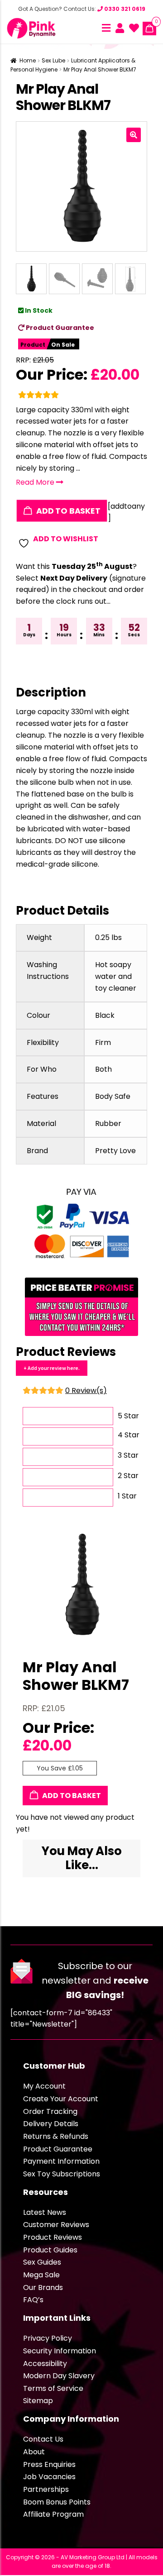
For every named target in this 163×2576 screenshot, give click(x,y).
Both (103, 1069)
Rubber (108, 1123)
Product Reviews (53, 2237)
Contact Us (43, 2439)
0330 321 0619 (124, 9)
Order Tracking (50, 2111)
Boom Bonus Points (57, 2502)
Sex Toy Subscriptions (62, 2174)
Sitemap (38, 2401)
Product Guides (50, 2250)
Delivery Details (51, 2124)
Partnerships (46, 2489)
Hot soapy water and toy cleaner (116, 976)
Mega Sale (41, 2275)
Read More (36, 482)
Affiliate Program (53, 2514)
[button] (134, 135)
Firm (103, 1042)
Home (28, 60)
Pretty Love (115, 1151)
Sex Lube (53, 60)
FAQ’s (33, 2300)
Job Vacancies (49, 2477)
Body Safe (113, 1096)
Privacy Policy (48, 2338)
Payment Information (61, 2161)
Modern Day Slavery (59, 2376)
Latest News (45, 2212)
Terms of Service (53, 2388)
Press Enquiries (49, 2464)
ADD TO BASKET (67, 510)
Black (105, 1015)
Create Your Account (61, 2099)
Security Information (60, 2351)
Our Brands (43, 2287)
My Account (44, 2086)
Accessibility (45, 2364)
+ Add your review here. (52, 1368)
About (34, 2452)
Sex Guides (42, 2262)
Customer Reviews (56, 2225)
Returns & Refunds (56, 2136)
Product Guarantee (59, 328)
